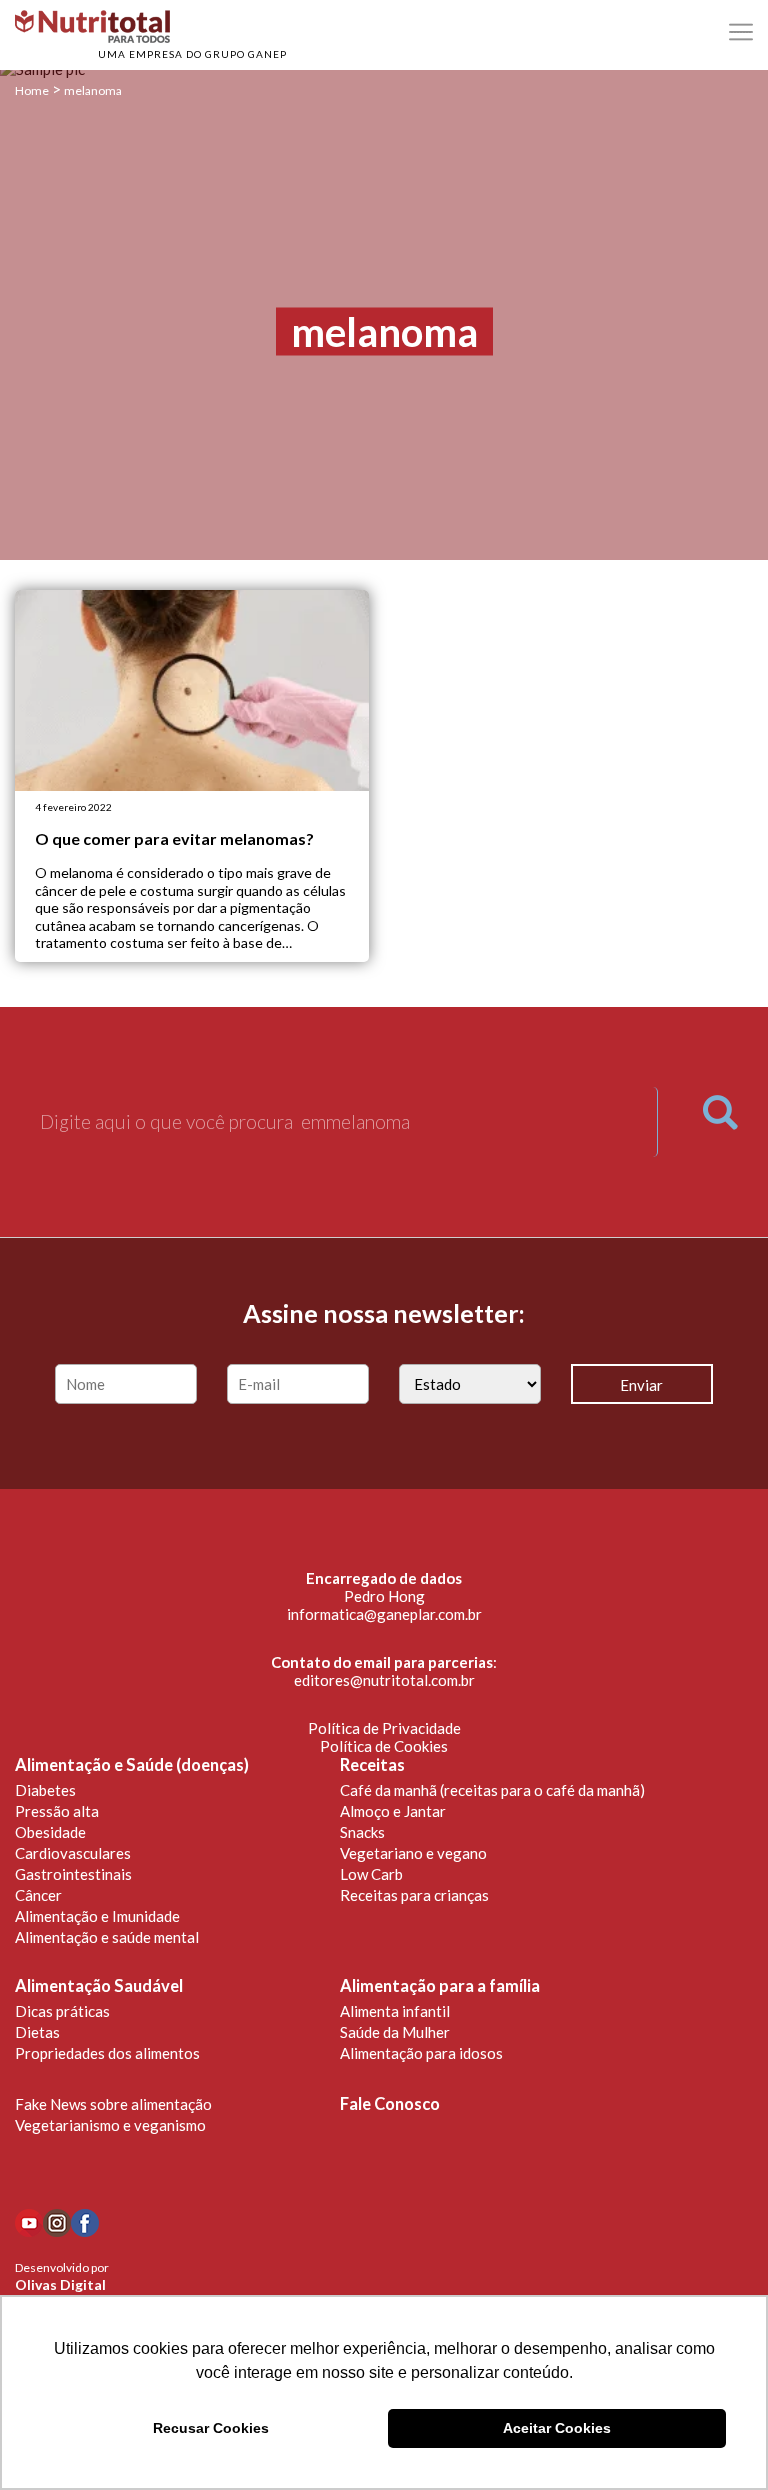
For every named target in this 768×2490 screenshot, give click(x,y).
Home (32, 90)
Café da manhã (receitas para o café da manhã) (492, 1790)
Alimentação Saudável (99, 1986)
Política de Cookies (384, 1746)
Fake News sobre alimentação (113, 2104)
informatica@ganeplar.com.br (384, 1614)
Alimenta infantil (395, 2011)
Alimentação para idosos (421, 2053)
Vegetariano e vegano (413, 1853)
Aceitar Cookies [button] (557, 2428)
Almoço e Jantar (393, 1811)
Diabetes (45, 1790)
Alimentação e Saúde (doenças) (132, 1765)
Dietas (37, 2032)
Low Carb (371, 1874)
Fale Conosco (390, 2104)
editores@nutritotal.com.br (384, 1680)
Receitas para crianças (414, 1895)
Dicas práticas (62, 2011)
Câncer (38, 1895)
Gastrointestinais (73, 1874)
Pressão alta (57, 1811)
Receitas (372, 1765)
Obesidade (50, 1832)
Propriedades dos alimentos (107, 2053)
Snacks (362, 1832)
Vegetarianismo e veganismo (110, 2125)
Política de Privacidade (384, 1728)
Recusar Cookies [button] (211, 2428)
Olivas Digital (60, 2284)
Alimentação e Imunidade (97, 1916)
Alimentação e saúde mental (107, 1937)
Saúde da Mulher (395, 2032)
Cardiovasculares (73, 1853)
